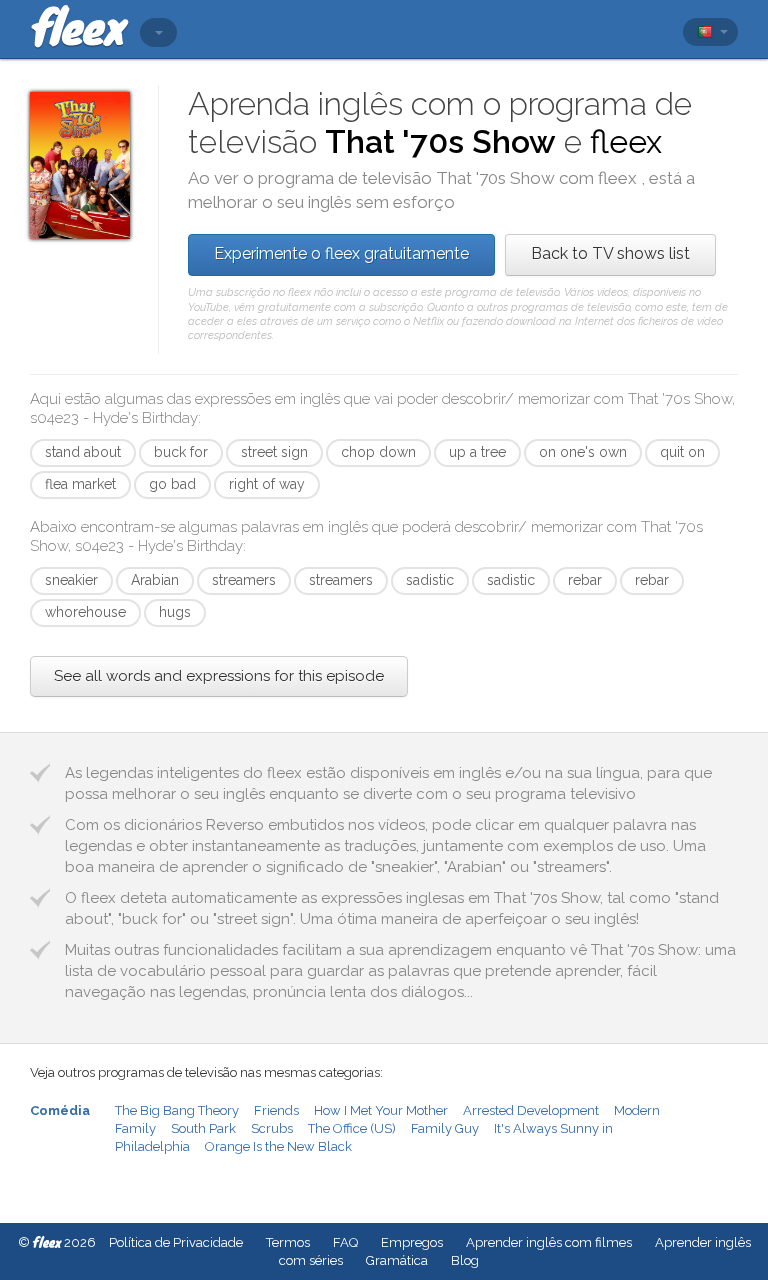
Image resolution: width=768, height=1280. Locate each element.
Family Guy (445, 1128)
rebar (585, 580)
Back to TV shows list (610, 253)
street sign (274, 452)
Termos (288, 1242)
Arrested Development (531, 1110)
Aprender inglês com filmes (549, 1242)
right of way (267, 484)
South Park (203, 1128)
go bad (172, 484)
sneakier (71, 580)
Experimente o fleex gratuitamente (341, 253)
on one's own (583, 452)
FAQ (345, 1242)
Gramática (397, 1260)
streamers (244, 580)
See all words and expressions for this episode (219, 676)
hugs (175, 612)
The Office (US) (352, 1128)
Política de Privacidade (176, 1242)
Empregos (412, 1242)
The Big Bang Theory (177, 1110)
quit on (682, 452)
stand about (83, 452)
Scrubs (272, 1128)
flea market (80, 484)
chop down (378, 452)
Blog (465, 1260)
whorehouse (85, 612)
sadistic (430, 580)
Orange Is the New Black (278, 1146)
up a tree (477, 452)
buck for (181, 452)
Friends (276, 1110)
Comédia (60, 1110)
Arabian (155, 580)
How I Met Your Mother (381, 1110)
